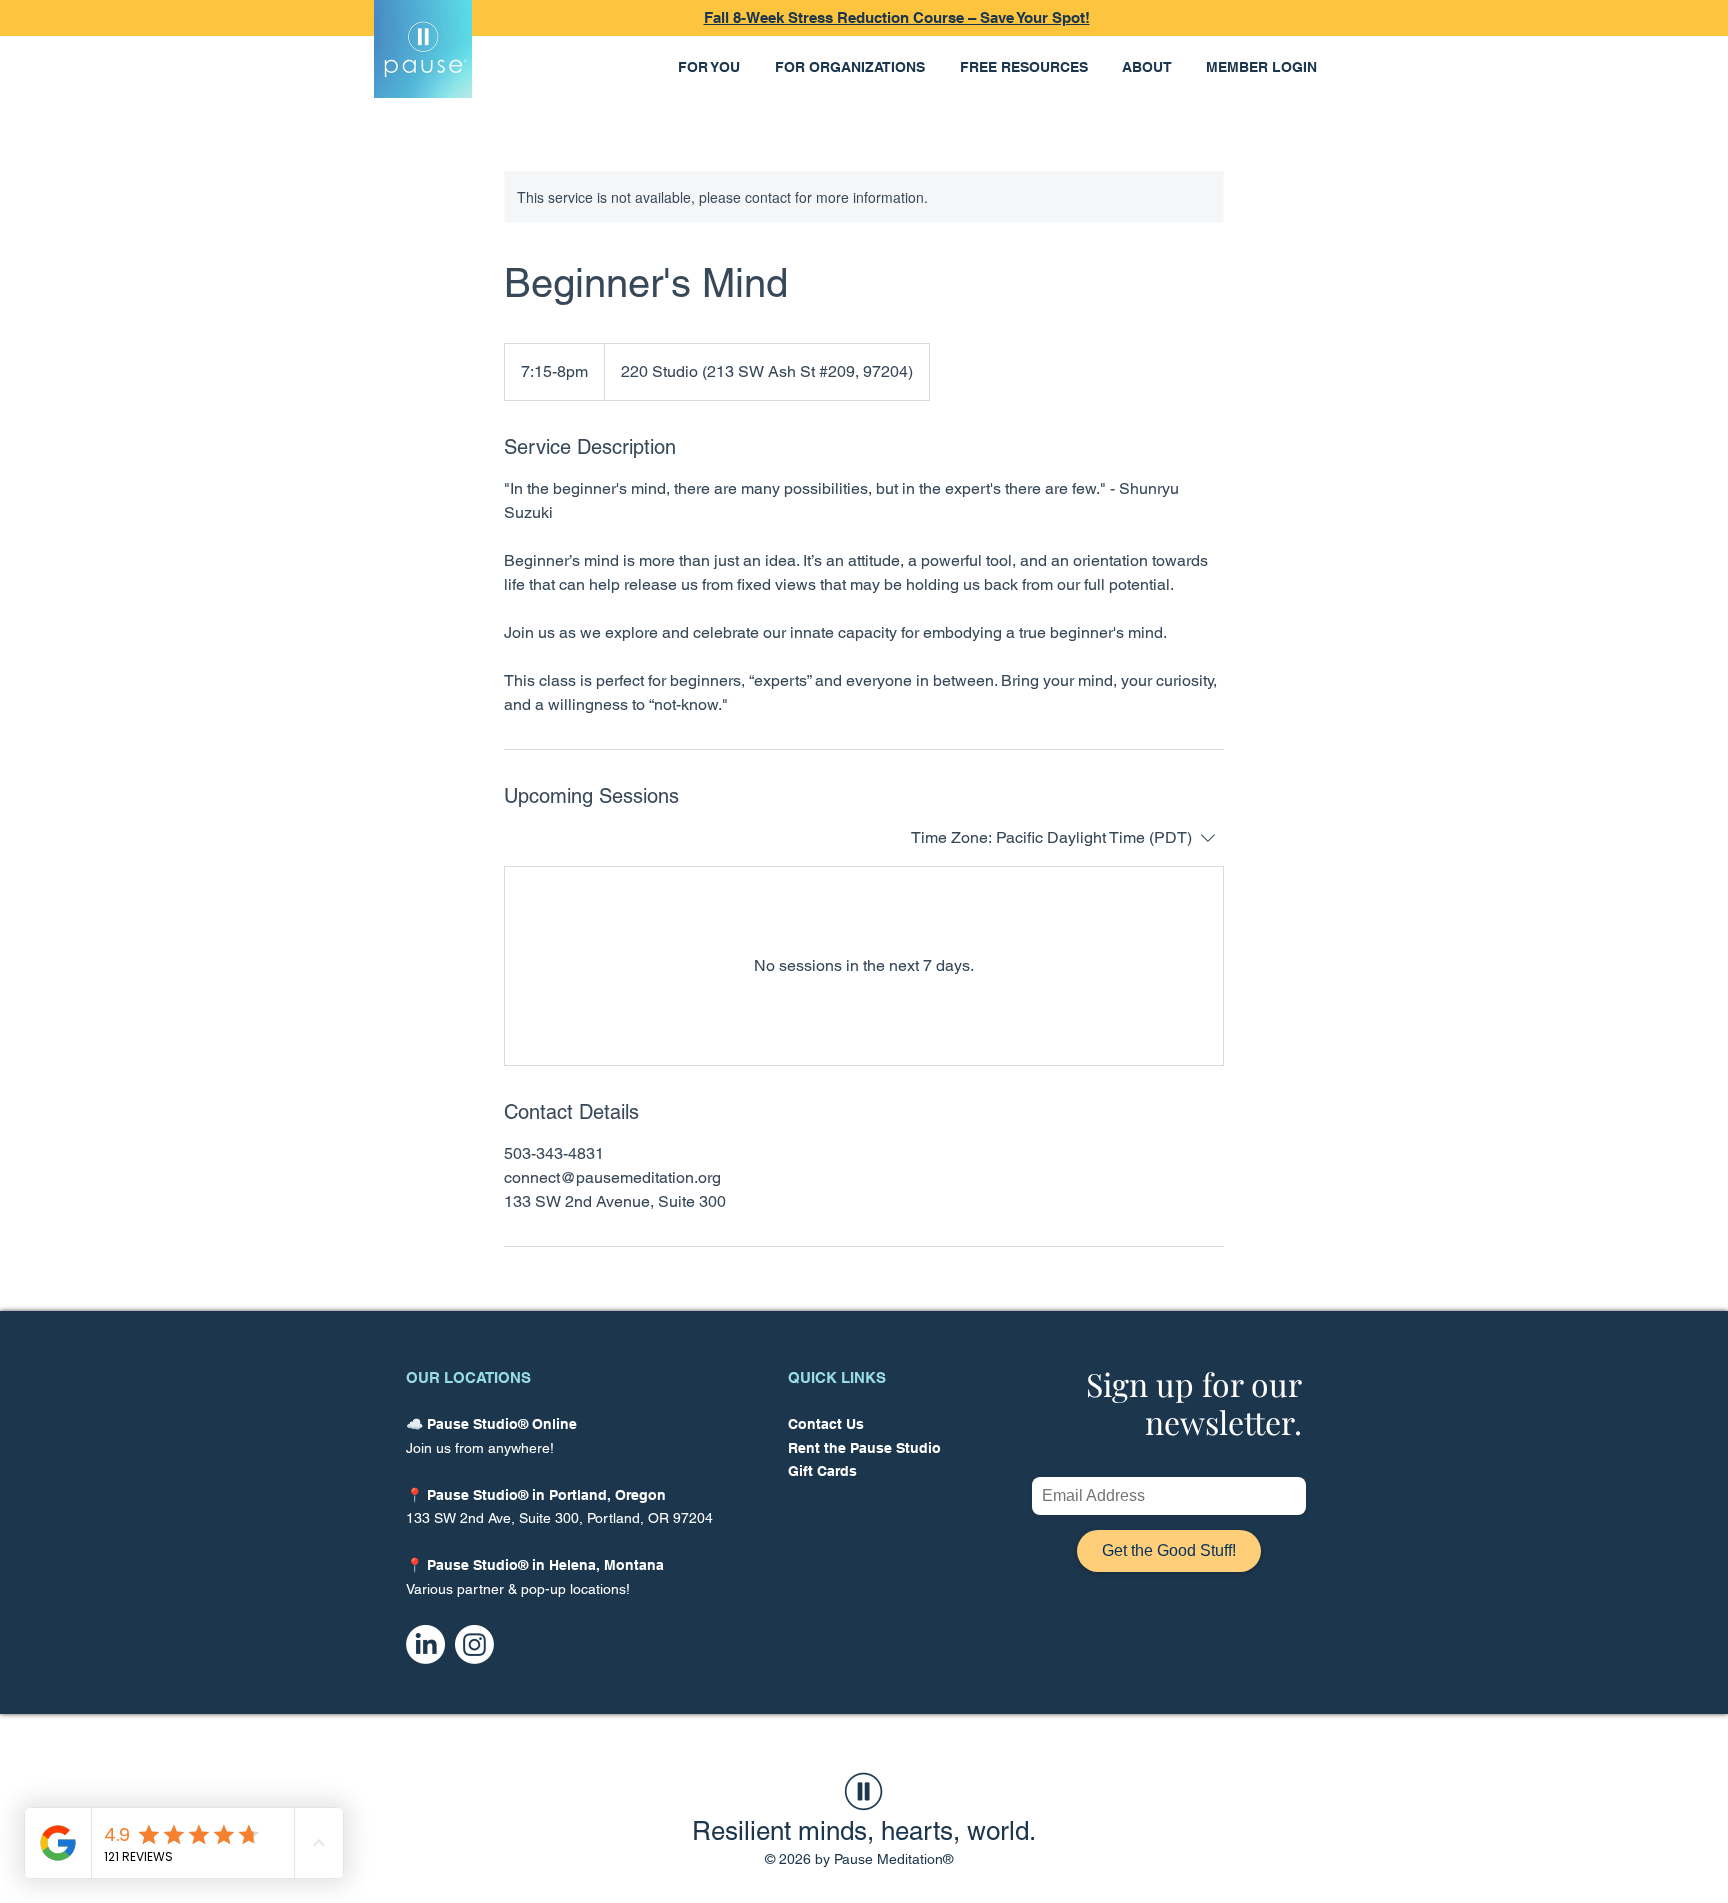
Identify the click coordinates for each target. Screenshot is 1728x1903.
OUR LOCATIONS (468, 1377)
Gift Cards (822, 1471)
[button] (711, 67)
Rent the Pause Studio (864, 1448)
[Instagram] (474, 1644)
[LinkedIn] (425, 1644)
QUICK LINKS (837, 1377)
